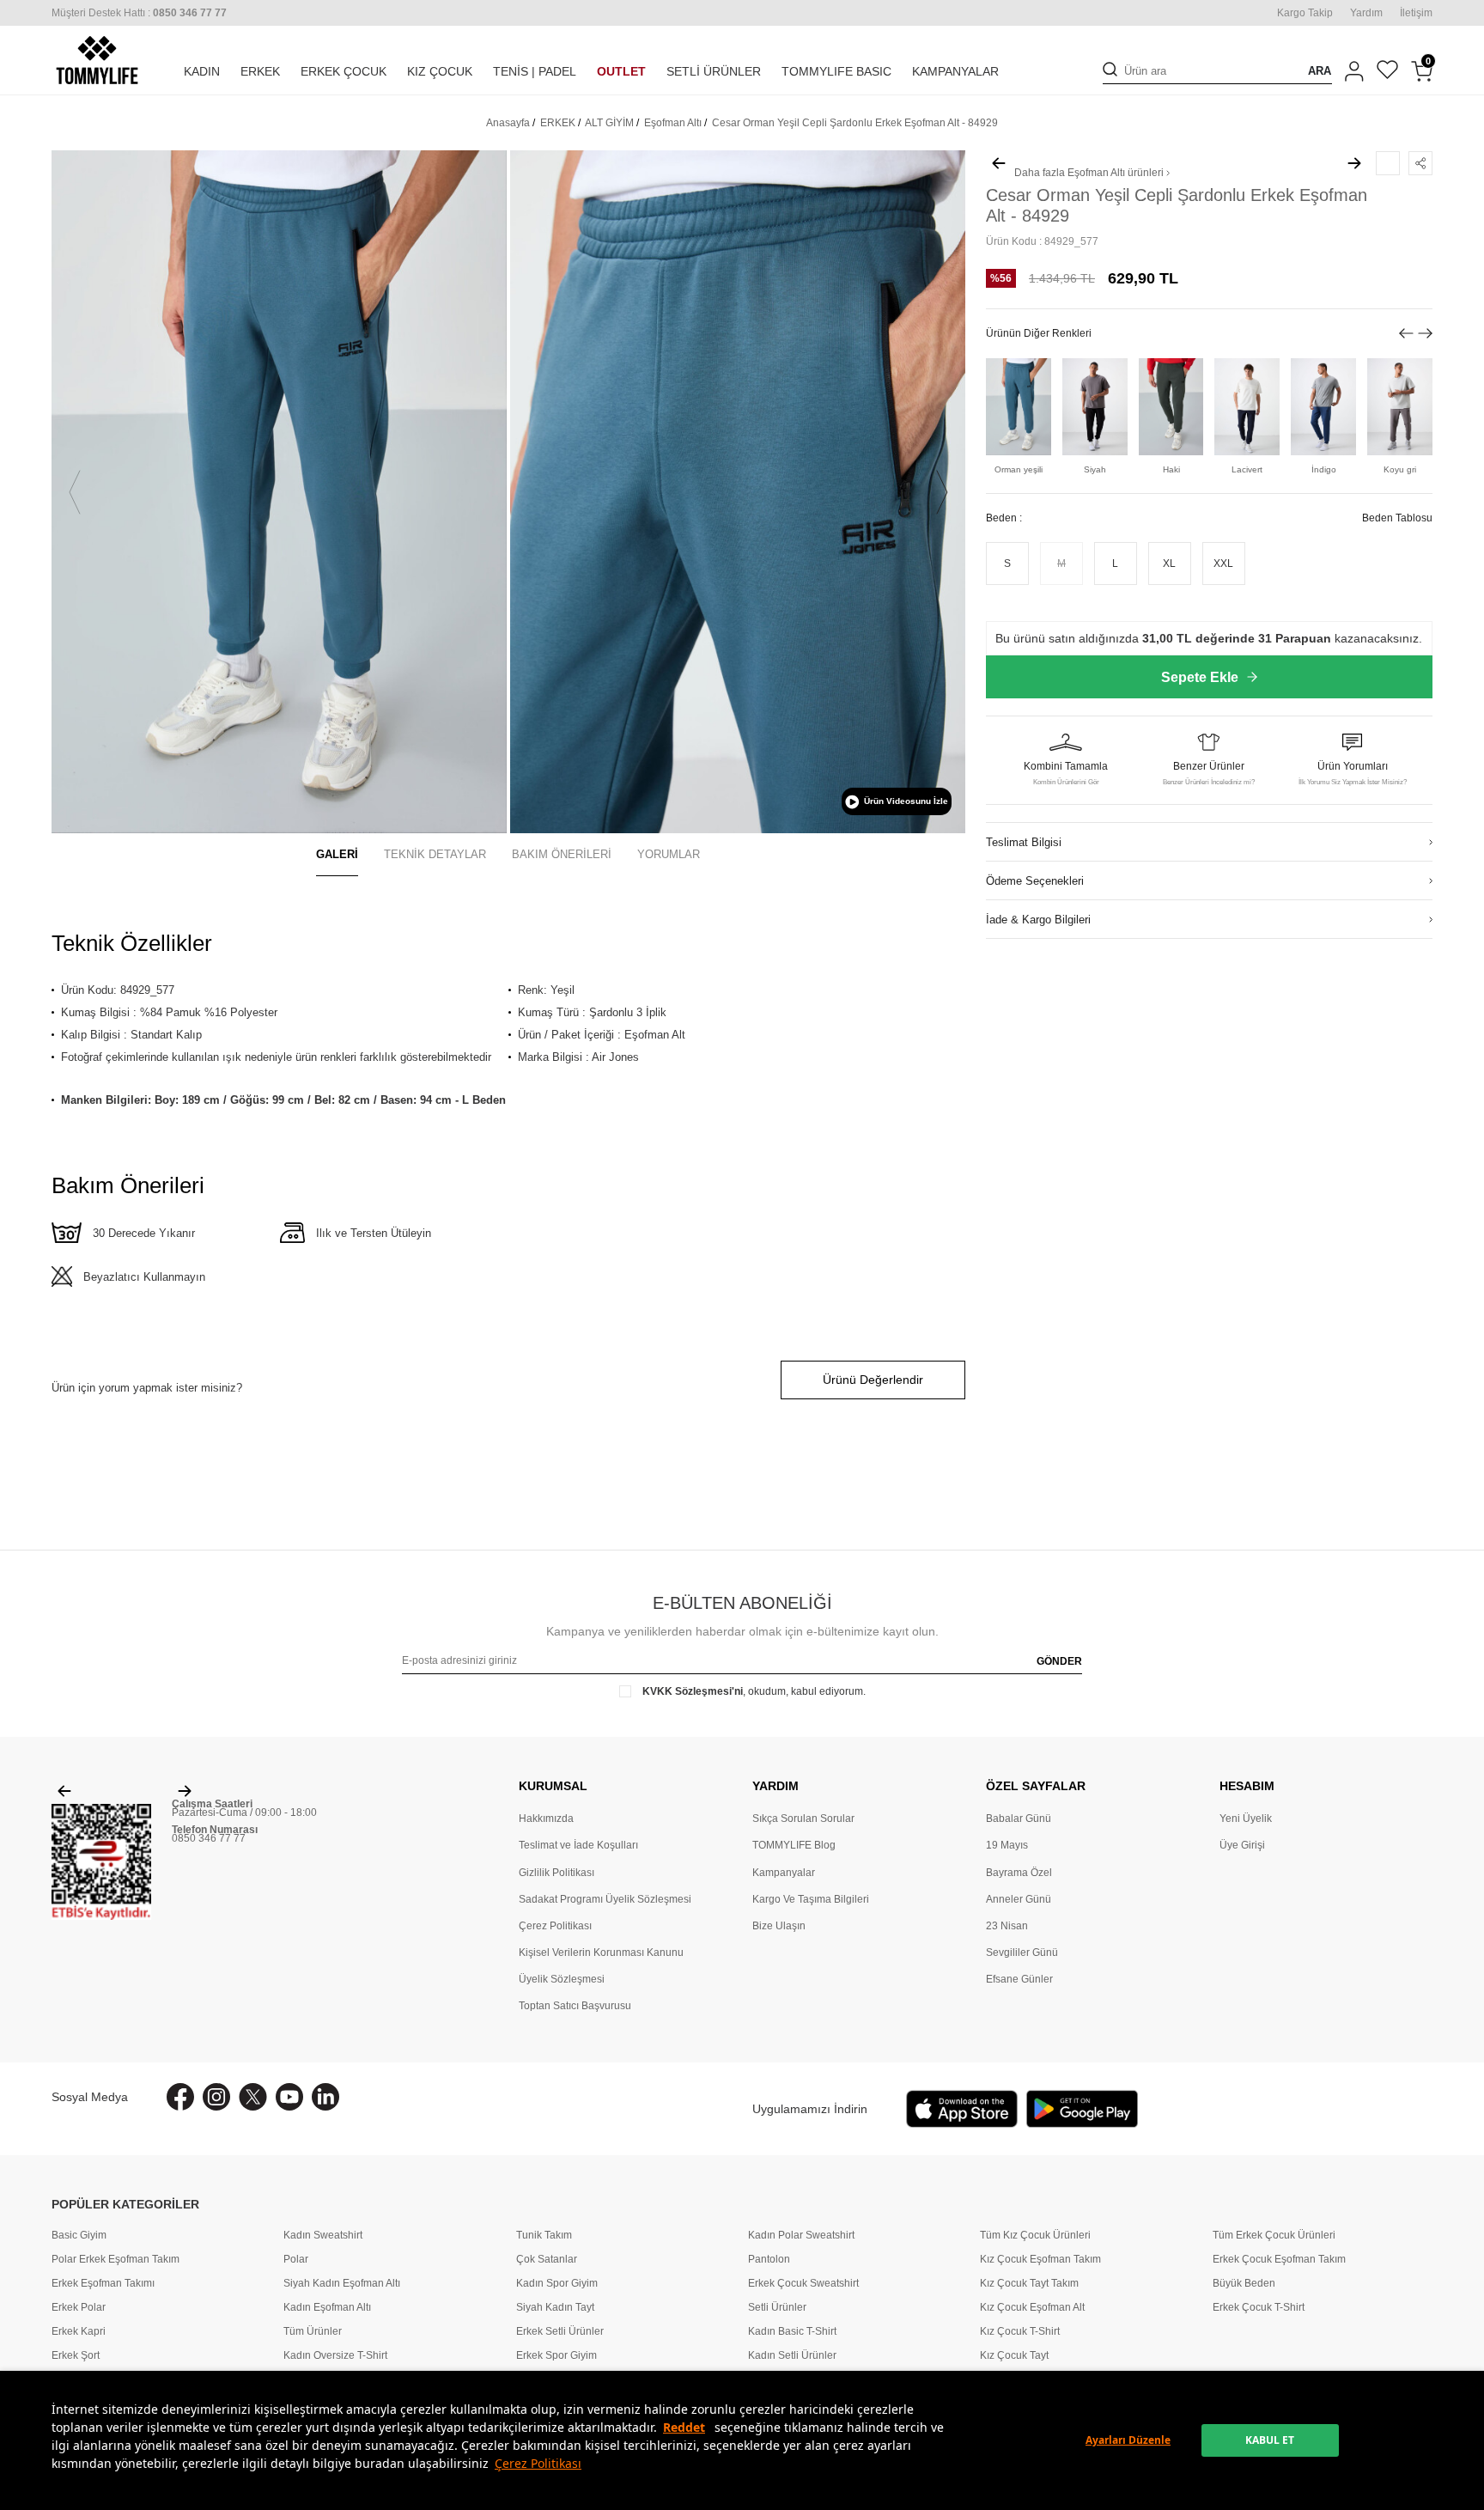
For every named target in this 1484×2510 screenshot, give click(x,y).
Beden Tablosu (1397, 517)
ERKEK (260, 71)
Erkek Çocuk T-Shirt (1259, 2307)
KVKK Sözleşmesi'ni (693, 1691)
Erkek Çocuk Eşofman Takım (1279, 2259)
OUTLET (621, 71)
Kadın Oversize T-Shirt (335, 2355)
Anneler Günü (1019, 1899)
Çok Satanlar (547, 2259)
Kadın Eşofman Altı (327, 2307)
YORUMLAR (669, 854)
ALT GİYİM (609, 123)
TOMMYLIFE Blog (794, 1845)
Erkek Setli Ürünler (560, 2331)
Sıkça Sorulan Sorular (803, 1819)
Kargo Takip (1305, 13)
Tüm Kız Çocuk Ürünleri (1035, 2235)
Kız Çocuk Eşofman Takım (1040, 2259)
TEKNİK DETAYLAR (435, 854)
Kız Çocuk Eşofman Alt (1032, 2307)
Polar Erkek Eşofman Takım (116, 2259)
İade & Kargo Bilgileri (1038, 919)
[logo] (97, 60)
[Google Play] (1082, 2109)
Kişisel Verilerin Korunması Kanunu (601, 1953)
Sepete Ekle (1200, 677)
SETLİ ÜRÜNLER (714, 71)
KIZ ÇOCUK (440, 71)
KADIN (202, 71)
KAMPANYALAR (955, 71)
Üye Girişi (1242, 1845)
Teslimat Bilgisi (1024, 841)
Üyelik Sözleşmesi (562, 1979)
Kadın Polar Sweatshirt (801, 2235)
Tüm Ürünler (313, 2331)
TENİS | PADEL (535, 71)
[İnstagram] (216, 2097)
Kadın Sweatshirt (323, 2235)
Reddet (684, 2427)
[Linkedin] (325, 2097)
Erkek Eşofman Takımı (103, 2283)
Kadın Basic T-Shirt (792, 2331)
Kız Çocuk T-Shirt (1020, 2331)
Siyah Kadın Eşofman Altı (342, 2283)
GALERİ (337, 854)
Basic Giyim (79, 2235)
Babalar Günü (1019, 1819)
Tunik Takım (544, 2235)
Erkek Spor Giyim (556, 2355)
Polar (296, 2259)
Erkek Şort (76, 2355)
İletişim (1416, 13)
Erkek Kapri (79, 2331)
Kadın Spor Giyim (557, 2283)
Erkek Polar (79, 2307)
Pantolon (769, 2259)
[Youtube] (289, 2097)
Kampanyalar (784, 1873)
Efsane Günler (1019, 1979)
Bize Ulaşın (779, 1926)
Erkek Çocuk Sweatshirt (803, 2283)
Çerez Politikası (538, 2463)
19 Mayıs (1007, 1845)
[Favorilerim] (1387, 72)
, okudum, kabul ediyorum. (754, 1691)
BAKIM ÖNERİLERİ (562, 854)
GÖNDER (1059, 1661)
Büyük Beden (1244, 2283)
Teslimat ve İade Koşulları (578, 1845)
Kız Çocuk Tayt (1014, 2355)
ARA (1320, 71)
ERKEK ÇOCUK (344, 71)
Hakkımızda (546, 1819)
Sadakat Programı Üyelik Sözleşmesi (605, 1899)
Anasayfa (508, 123)
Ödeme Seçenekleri (1035, 880)
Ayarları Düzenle (1128, 2440)
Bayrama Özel (1019, 1873)
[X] (253, 2097)
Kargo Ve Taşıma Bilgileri (811, 1899)
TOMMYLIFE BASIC (836, 71)
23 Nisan (1007, 1926)
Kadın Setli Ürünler (792, 2355)
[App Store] (962, 2109)
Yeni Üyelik (1246, 1819)
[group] (279, 492)
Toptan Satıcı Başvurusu (575, 2006)
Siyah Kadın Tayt (555, 2307)
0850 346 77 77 (209, 1838)
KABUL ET (1270, 2440)
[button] (75, 492)
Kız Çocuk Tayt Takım (1029, 2283)
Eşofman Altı (673, 123)
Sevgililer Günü (1022, 1953)
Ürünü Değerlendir (873, 1380)
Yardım (1366, 13)
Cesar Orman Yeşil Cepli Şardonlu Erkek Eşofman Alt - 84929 (855, 123)
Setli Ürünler (777, 2307)
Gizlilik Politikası (556, 1873)
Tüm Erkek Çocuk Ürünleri (1274, 2235)
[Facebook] (180, 2097)
